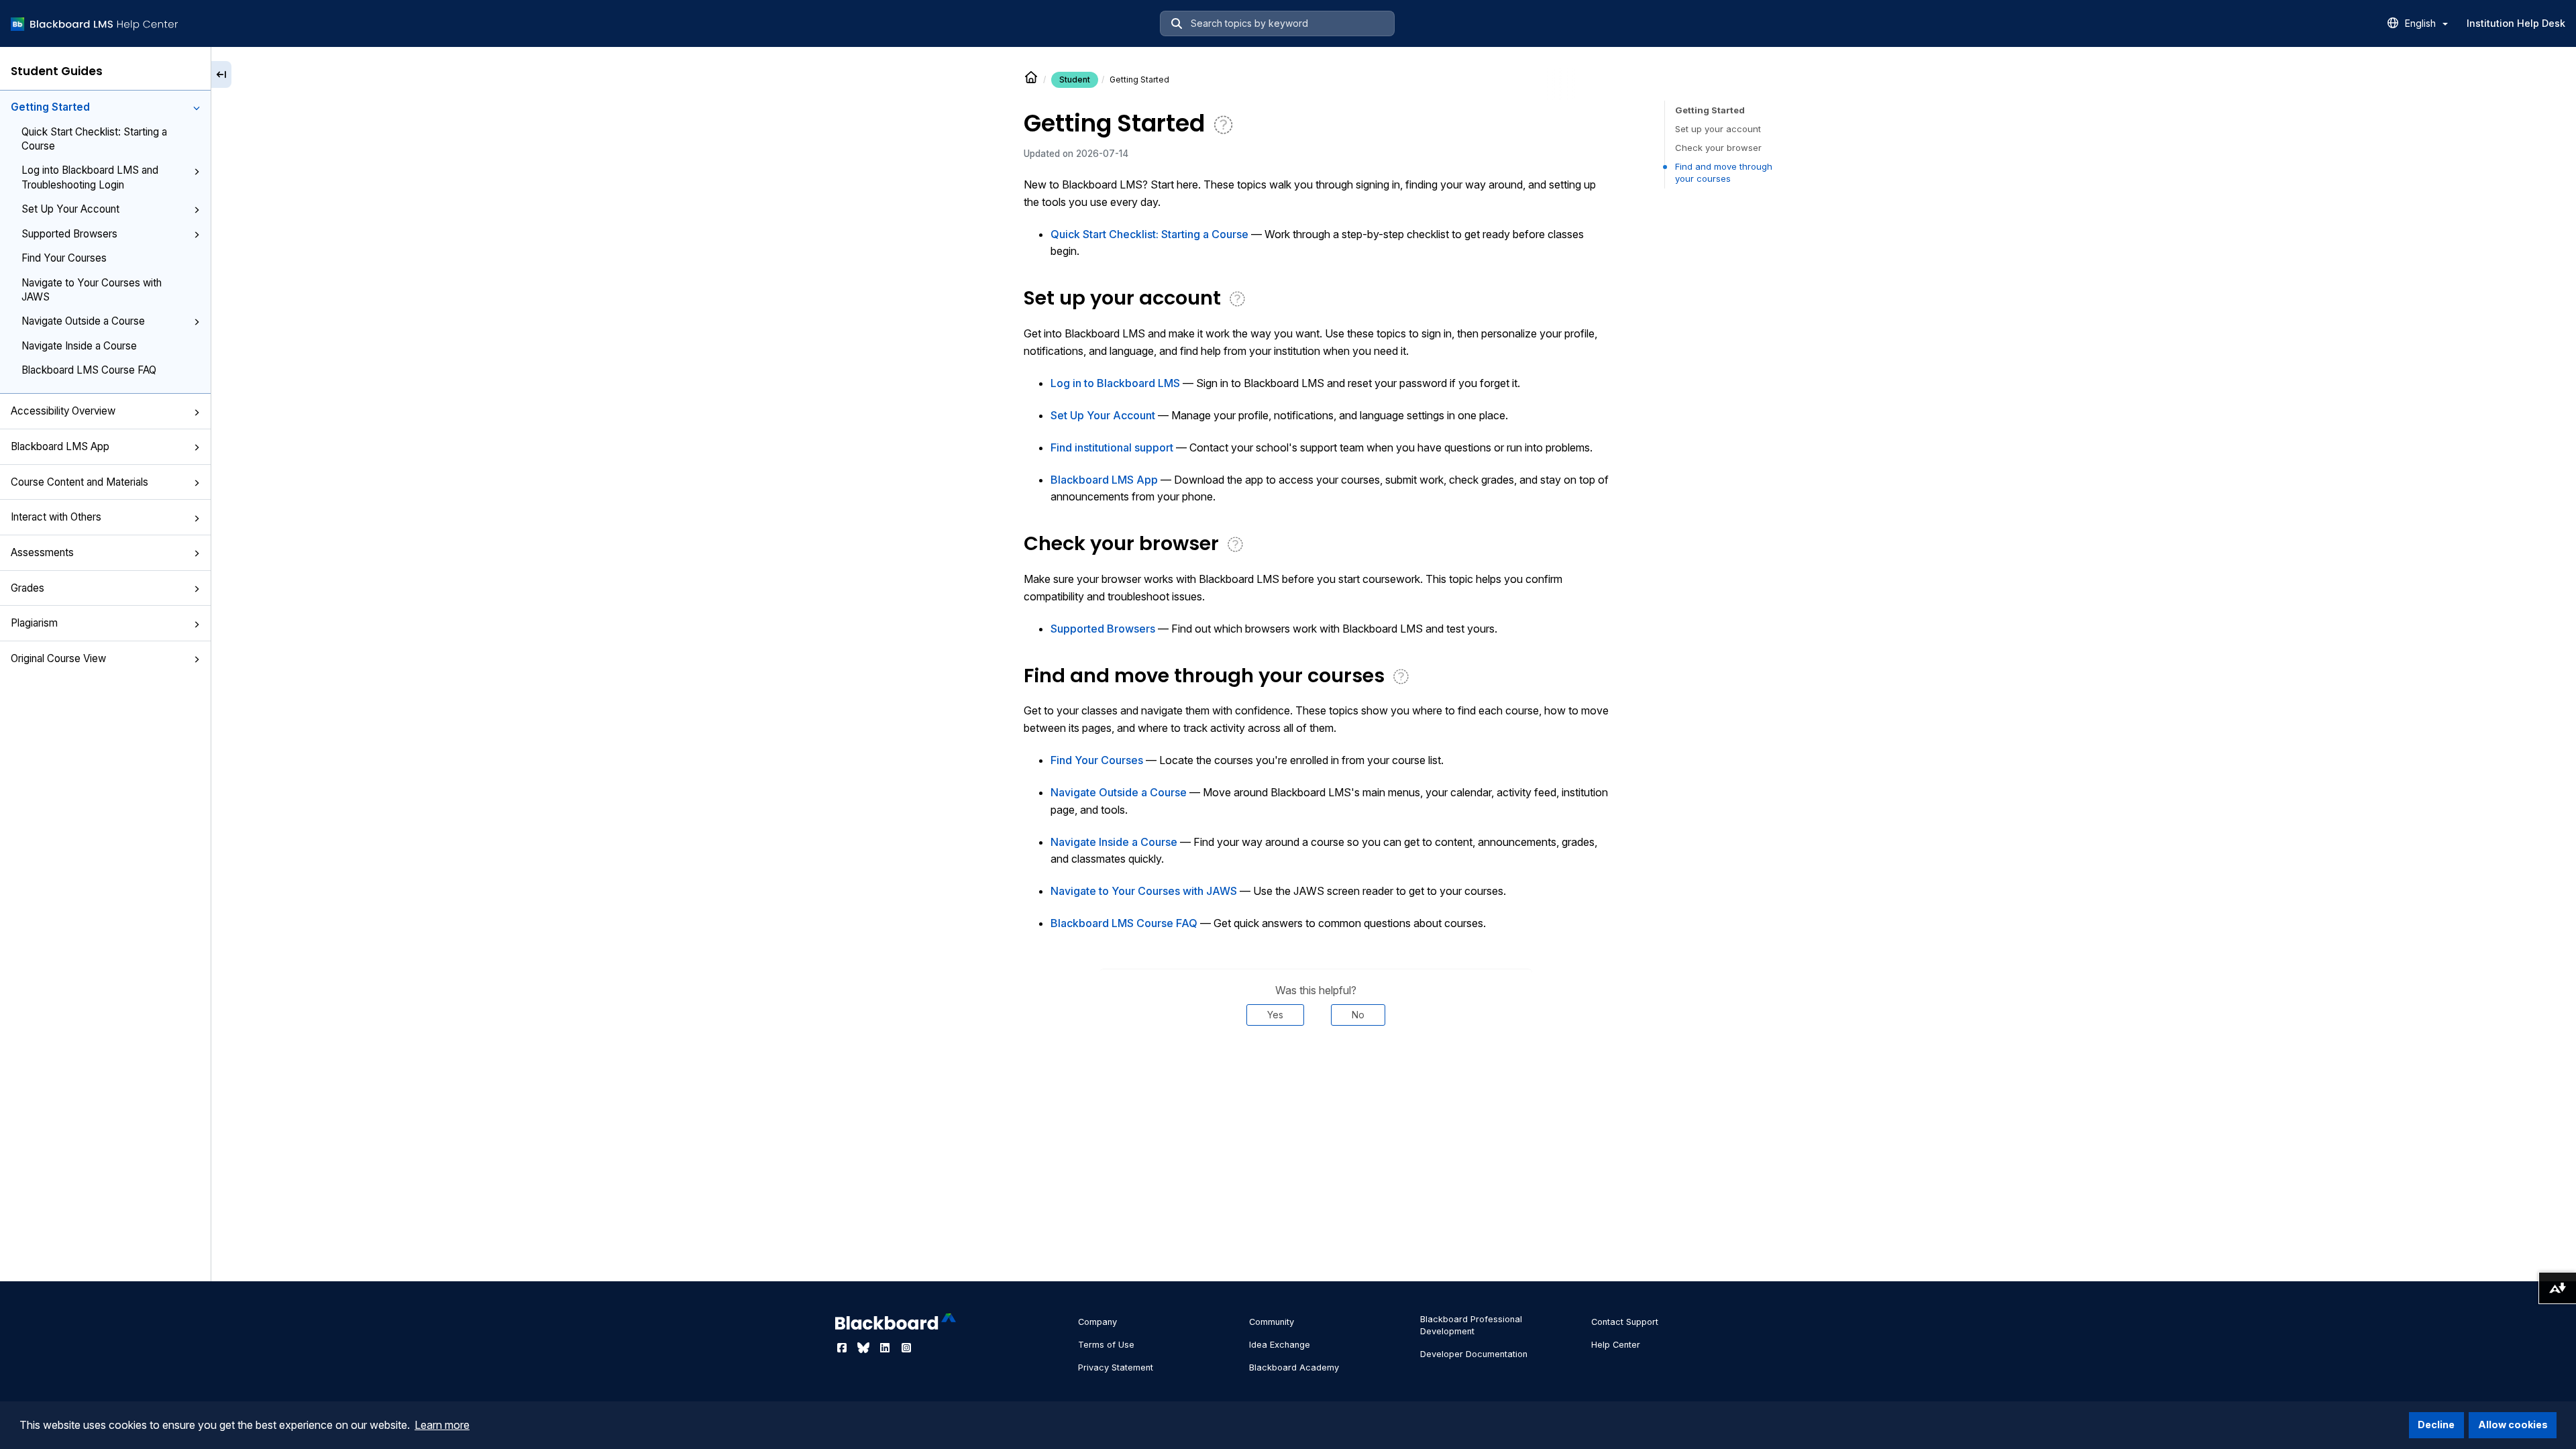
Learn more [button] (442, 1425)
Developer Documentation (1474, 1354)
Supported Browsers (69, 234)
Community (1272, 1322)
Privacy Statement (1116, 1367)
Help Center (1616, 1345)
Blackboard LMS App (60, 446)
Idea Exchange (1280, 1345)
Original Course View (58, 658)
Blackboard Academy (1294, 1367)
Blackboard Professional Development (1471, 1325)
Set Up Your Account (70, 209)
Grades (28, 588)
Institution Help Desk (2516, 23)
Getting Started (50, 107)
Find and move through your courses (1724, 172)
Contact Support (1625, 1322)
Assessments (42, 552)
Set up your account (1718, 129)
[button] (197, 108)
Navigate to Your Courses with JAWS (92, 290)
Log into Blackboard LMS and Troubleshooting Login (90, 177)
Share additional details (1316, 1066)
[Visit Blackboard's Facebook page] (843, 1348)
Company (1097, 1322)
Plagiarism (34, 623)
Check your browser (1718, 148)
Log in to (1115, 383)
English (2422, 23)
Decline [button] (2436, 1425)
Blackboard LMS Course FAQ (89, 370)
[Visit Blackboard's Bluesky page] (865, 1348)
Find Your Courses (64, 258)
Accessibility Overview (63, 411)
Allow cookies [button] (2513, 1425)
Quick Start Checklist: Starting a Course (94, 139)
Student (1075, 79)
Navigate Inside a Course (79, 346)
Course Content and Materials (79, 482)
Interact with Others (56, 517)
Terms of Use (1106, 1345)
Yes (1275, 1015)
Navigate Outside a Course (83, 321)
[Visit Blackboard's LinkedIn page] (886, 1348)
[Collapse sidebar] (221, 74)
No (1358, 1015)
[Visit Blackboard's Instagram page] (906, 1348)
